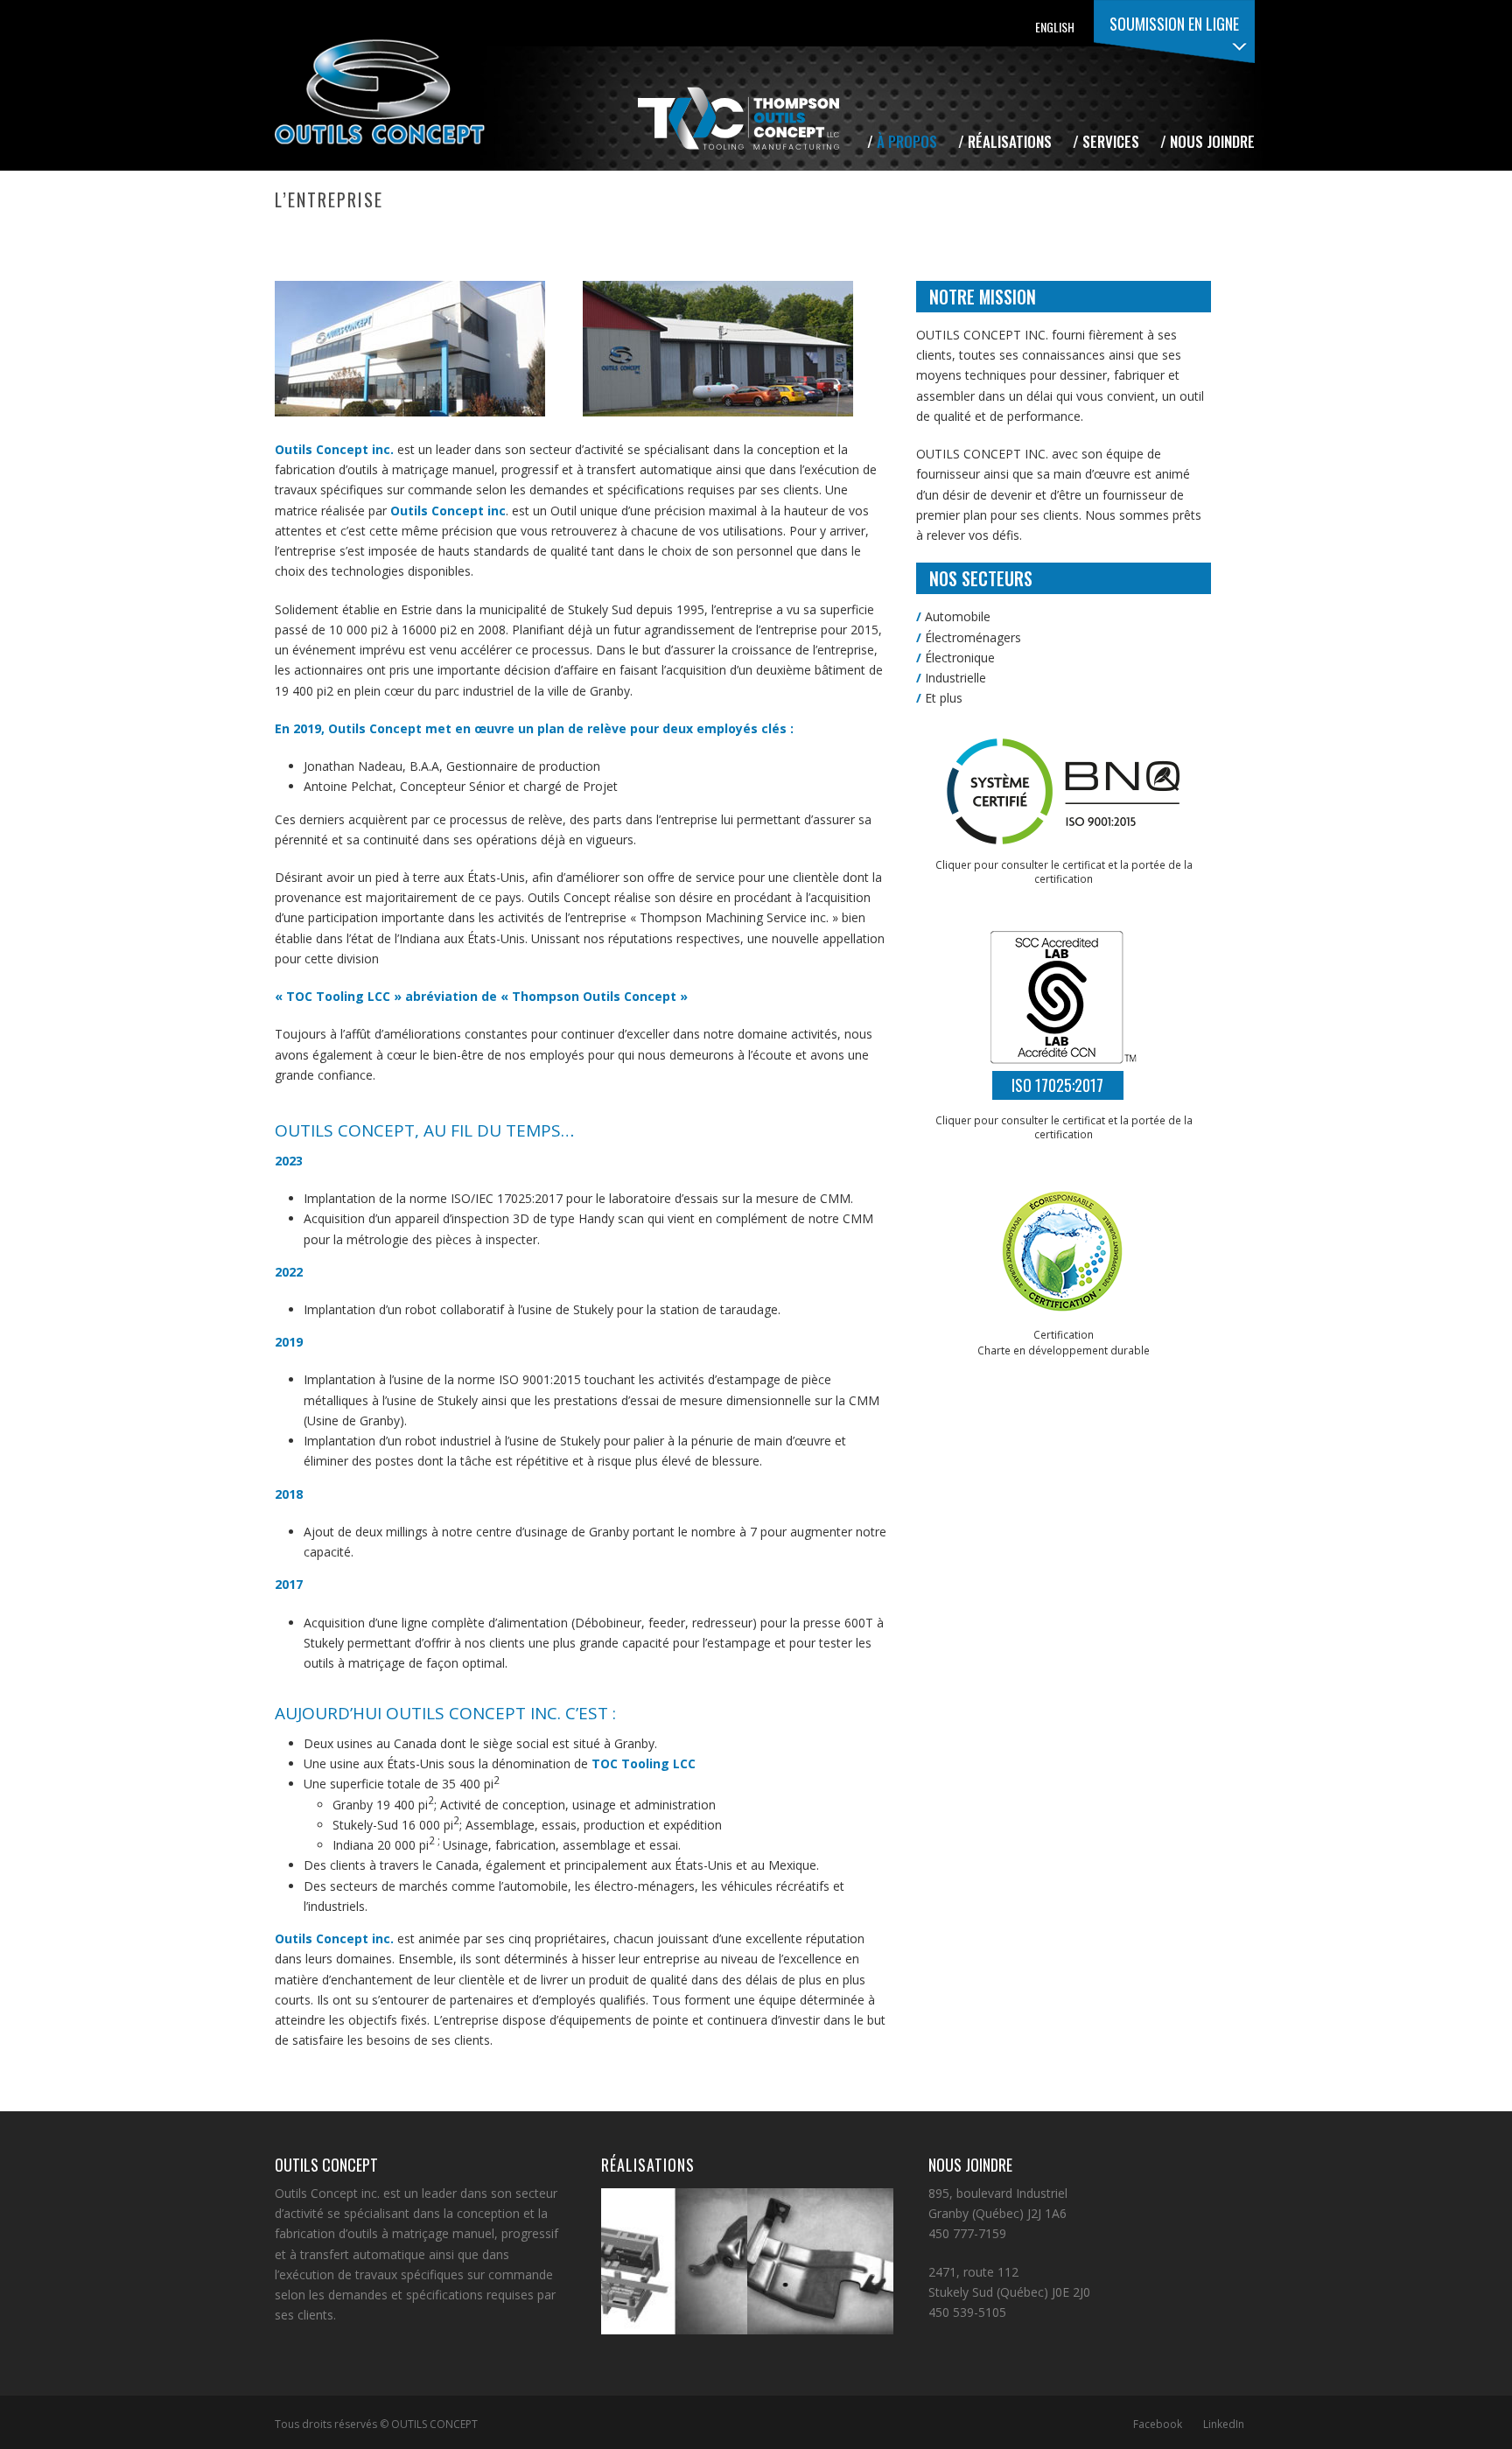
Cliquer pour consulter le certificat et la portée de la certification (1064, 1127)
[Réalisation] (696, 2250)
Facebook (1158, 2425)
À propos (907, 141)
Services (1111, 141)
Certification (1064, 1334)
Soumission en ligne (1174, 24)
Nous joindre (1212, 141)
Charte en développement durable (1064, 1350)
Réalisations (1010, 141)
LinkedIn (1224, 2425)
